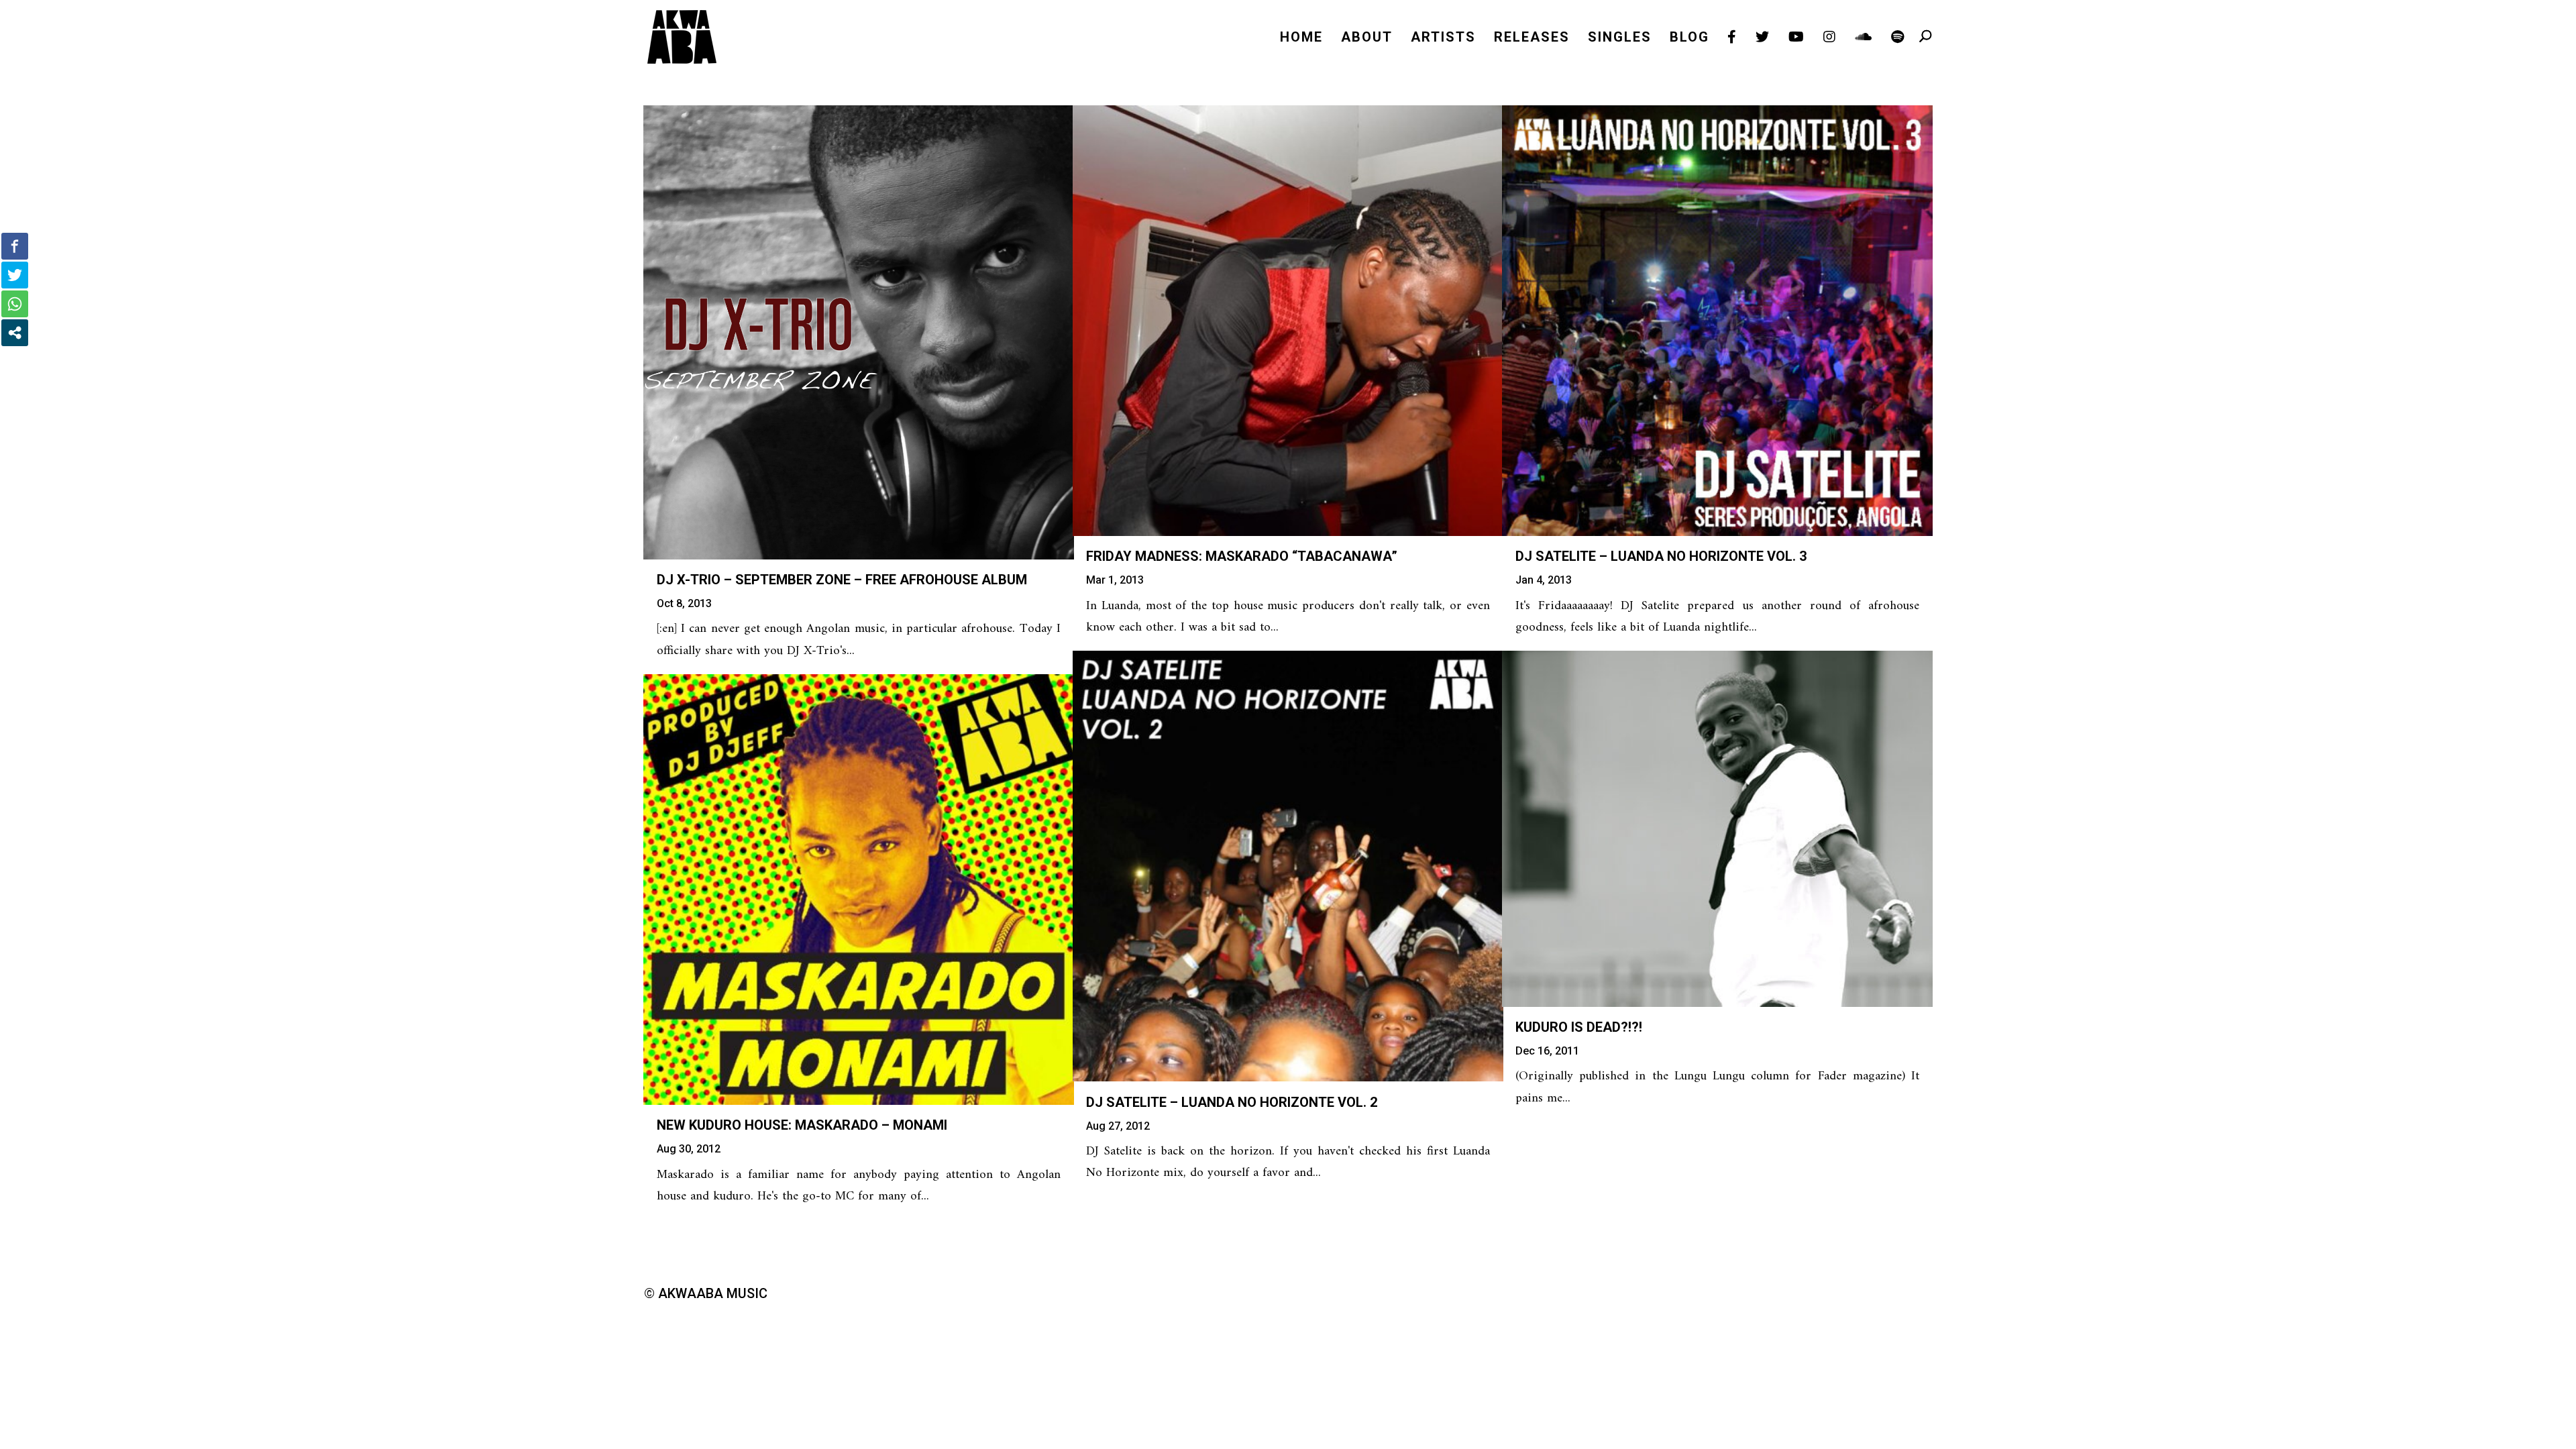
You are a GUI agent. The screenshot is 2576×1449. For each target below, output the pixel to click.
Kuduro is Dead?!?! (1579, 1027)
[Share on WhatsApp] (15, 304)
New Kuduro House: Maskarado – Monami (802, 1125)
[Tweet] (15, 275)
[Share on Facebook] (15, 246)
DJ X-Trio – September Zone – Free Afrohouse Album (842, 580)
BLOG (1689, 39)
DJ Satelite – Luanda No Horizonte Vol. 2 (1232, 1102)
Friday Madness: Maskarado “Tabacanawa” (1242, 556)
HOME (1301, 39)
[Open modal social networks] (15, 333)
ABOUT (1367, 39)
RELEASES (1532, 39)
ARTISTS (1443, 39)
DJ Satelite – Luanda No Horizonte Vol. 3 (1661, 556)
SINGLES (1620, 39)
